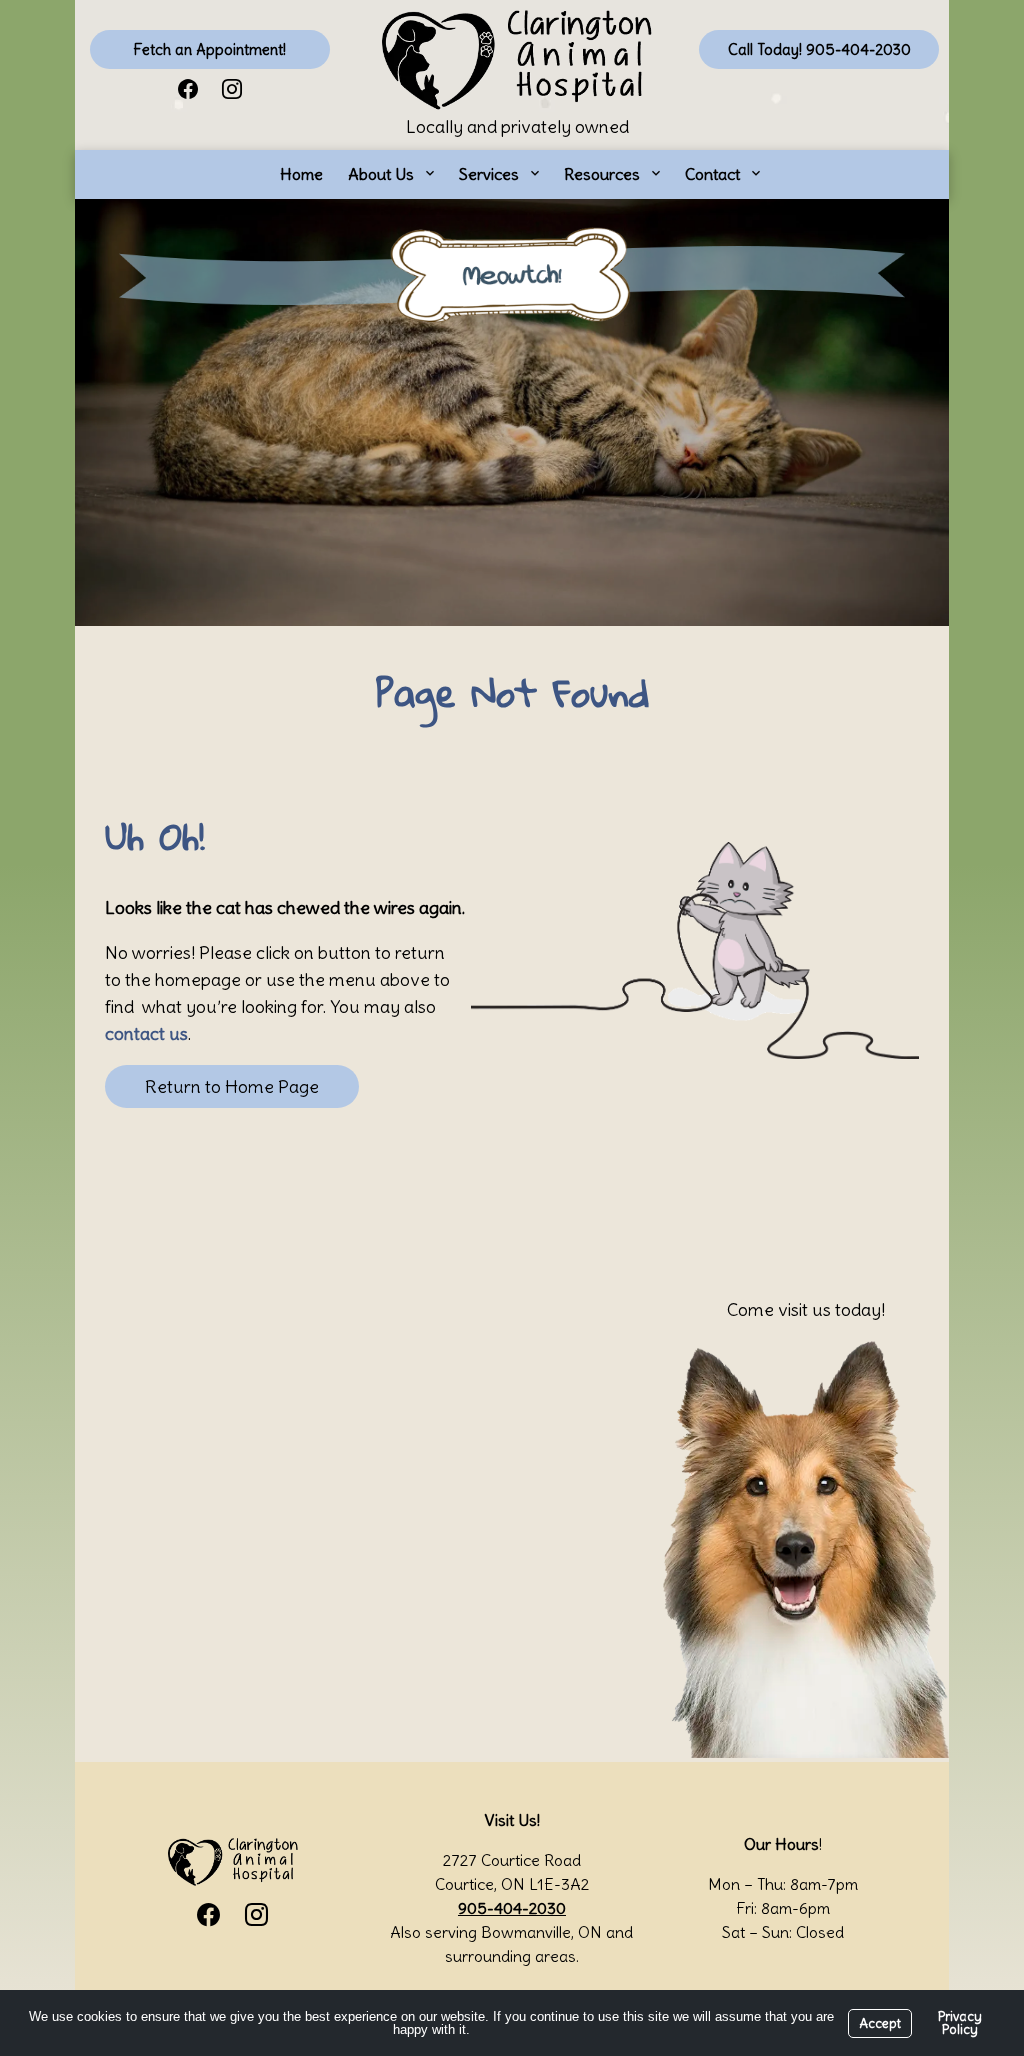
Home (301, 174)
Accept (880, 2023)
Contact (712, 174)
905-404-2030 (512, 1908)
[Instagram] (232, 87)
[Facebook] (188, 87)
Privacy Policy (960, 2023)
